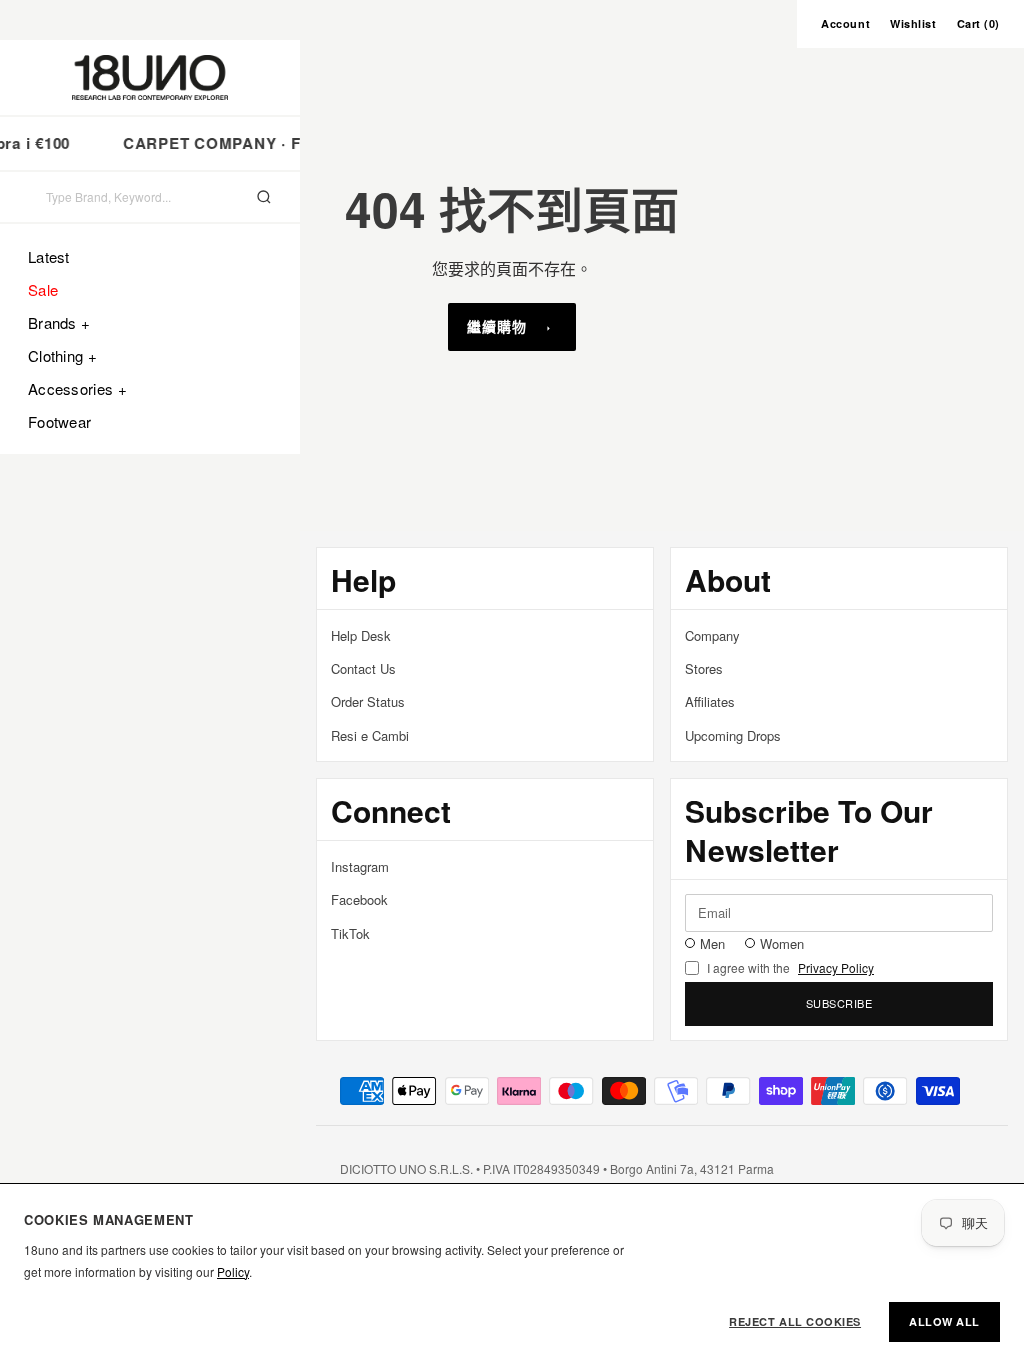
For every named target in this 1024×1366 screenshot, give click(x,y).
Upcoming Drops (733, 735)
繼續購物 (497, 326)
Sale (43, 289)
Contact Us (363, 668)
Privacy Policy (836, 968)
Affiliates (710, 701)
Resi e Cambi (370, 735)
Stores (704, 668)
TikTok (350, 933)
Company (712, 635)
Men (712, 943)
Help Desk (361, 635)
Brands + (59, 322)
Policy (233, 1271)
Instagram (360, 866)
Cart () (978, 23)
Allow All (944, 1321)
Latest (49, 256)
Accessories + (77, 388)
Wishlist (913, 23)
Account (845, 23)
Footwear (59, 421)
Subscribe (839, 1003)
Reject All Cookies (795, 1321)
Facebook (359, 899)
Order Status (368, 701)
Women (782, 943)
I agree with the (790, 968)
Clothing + (62, 355)
